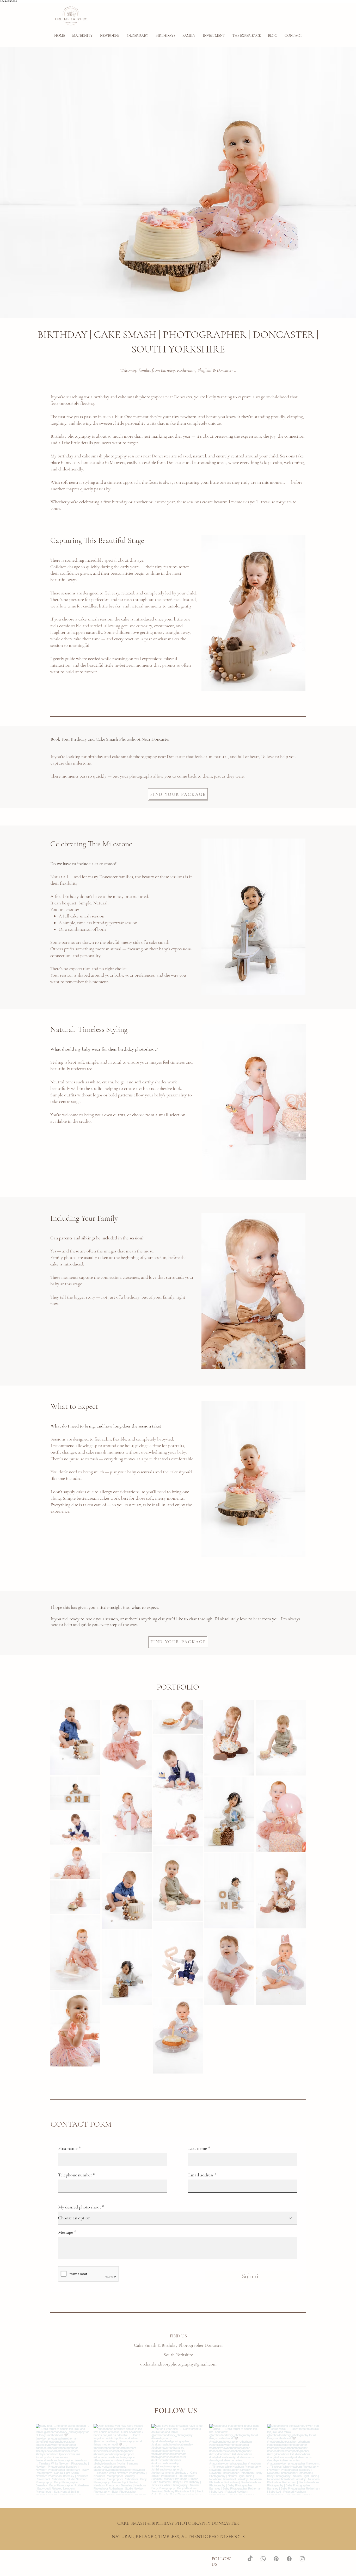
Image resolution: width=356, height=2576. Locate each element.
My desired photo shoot (80, 2207)
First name (68, 2148)
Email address (201, 2175)
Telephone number (75, 2175)
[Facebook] (289, 2559)
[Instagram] (302, 2559)
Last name (198, 2148)
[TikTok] (250, 2559)
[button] (110, 36)
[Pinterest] (276, 2559)
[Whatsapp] (263, 2559)
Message (66, 2232)
